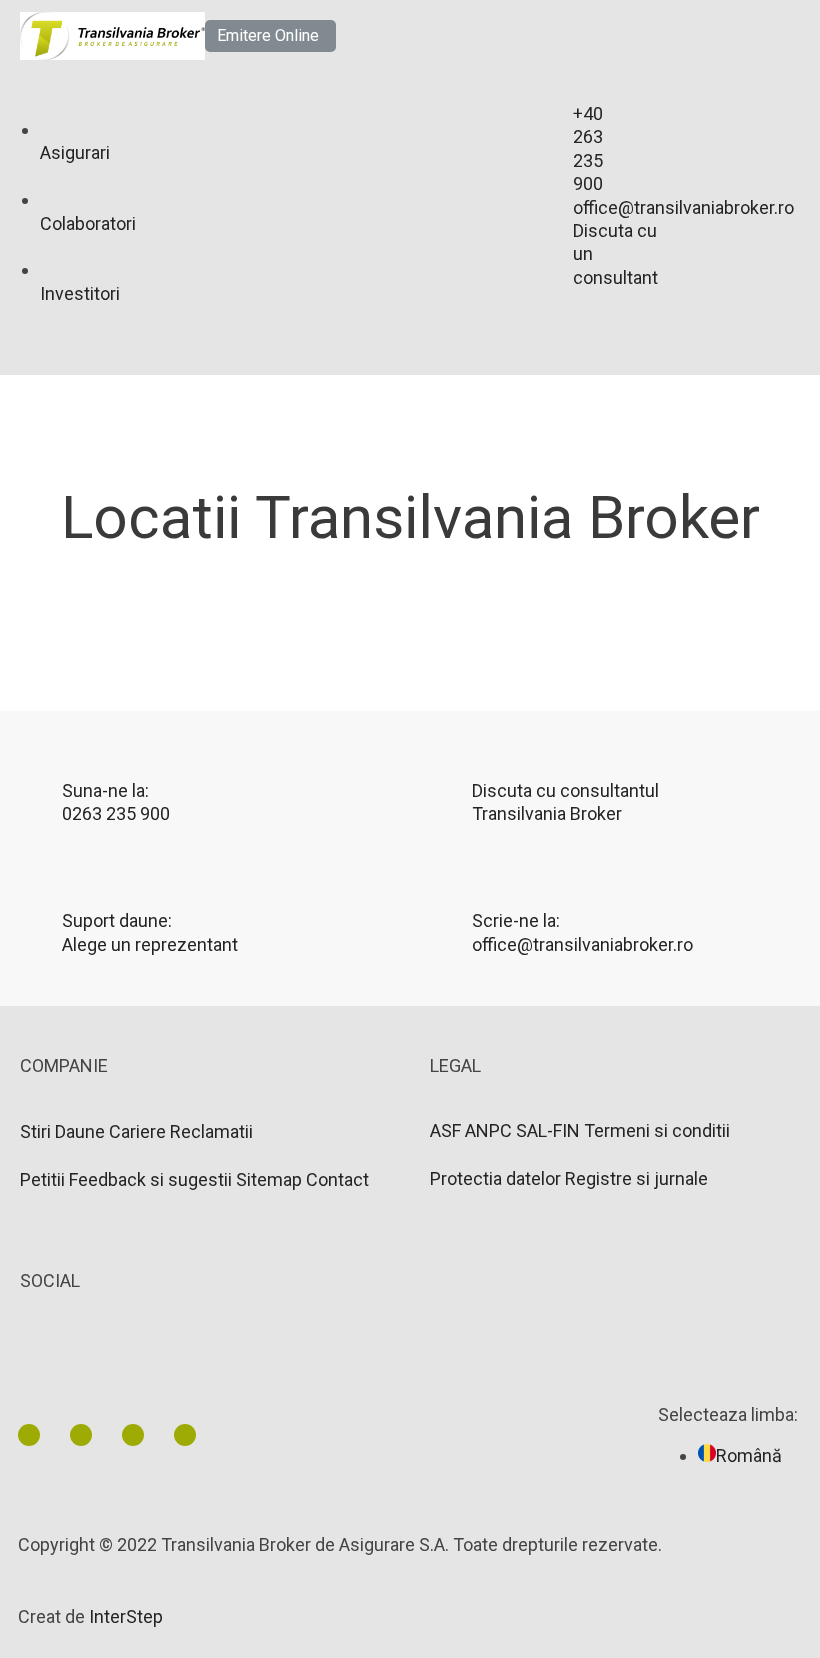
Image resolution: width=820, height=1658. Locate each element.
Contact (337, 1179)
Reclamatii (211, 1131)
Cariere (137, 1131)
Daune (80, 1131)
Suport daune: (117, 920)
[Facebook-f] (81, 1435)
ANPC (488, 1130)
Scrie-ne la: (516, 920)
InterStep (126, 1616)
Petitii (42, 1179)
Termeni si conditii (657, 1130)
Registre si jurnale (636, 1178)
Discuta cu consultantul (565, 790)
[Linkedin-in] (29, 1435)
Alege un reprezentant (150, 944)
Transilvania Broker (547, 813)
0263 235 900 (116, 813)
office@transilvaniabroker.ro (582, 944)
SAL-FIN (548, 1130)
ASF (445, 1130)
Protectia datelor (495, 1178)
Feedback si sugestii (150, 1179)
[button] (270, 36)
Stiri (35, 1131)
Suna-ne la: (105, 790)
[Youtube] (133, 1435)
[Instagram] (185, 1435)
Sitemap (269, 1179)
